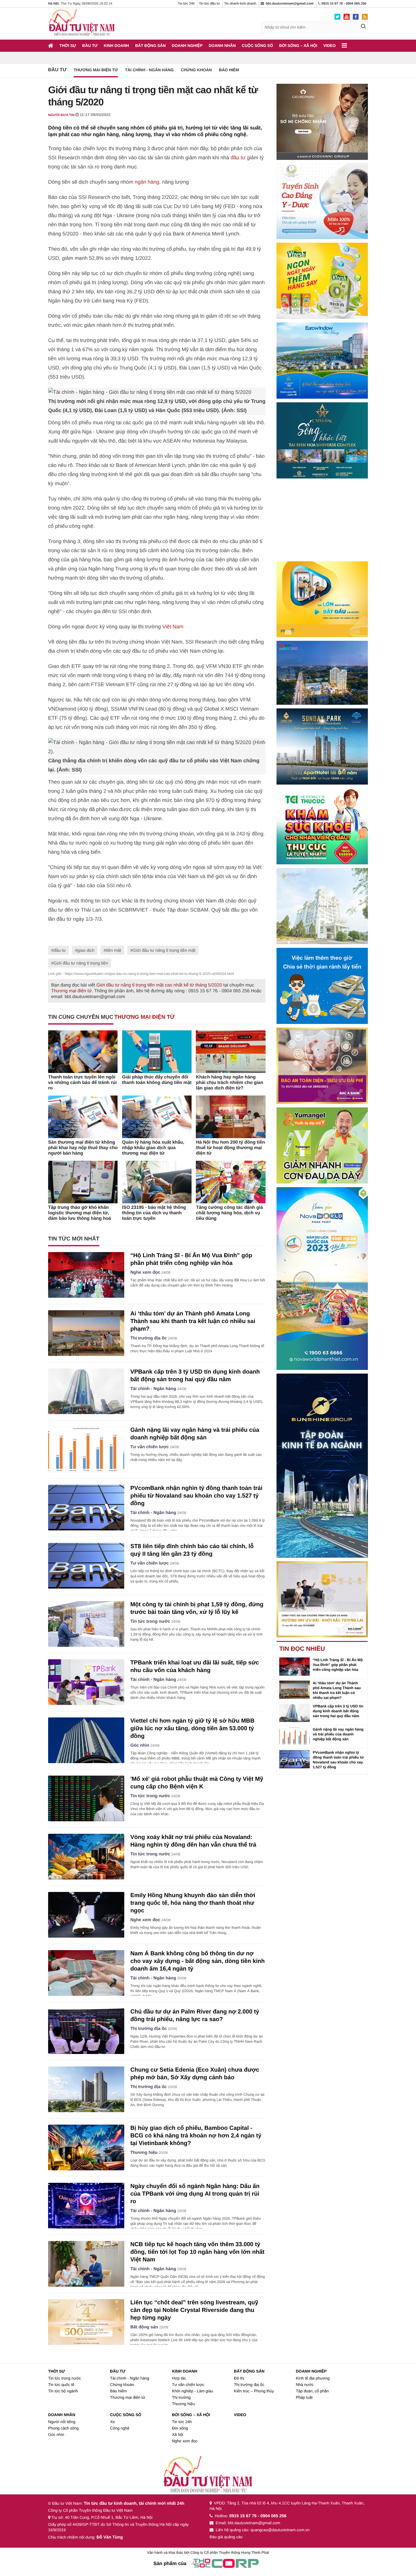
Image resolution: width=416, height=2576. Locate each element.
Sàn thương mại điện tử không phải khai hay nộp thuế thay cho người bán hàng (83, 1148)
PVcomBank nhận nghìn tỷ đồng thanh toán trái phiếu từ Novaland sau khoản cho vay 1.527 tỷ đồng (196, 1496)
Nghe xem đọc (145, 1272)
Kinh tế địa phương (313, 2378)
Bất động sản (150, 46)
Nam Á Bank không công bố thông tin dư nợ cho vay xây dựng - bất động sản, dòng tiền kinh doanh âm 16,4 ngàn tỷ (197, 1961)
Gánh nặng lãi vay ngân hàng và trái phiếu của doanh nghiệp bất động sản (338, 1734)
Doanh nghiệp (187, 46)
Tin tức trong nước (150, 1621)
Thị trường (181, 2397)
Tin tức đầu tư (209, 4)
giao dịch (86, 950)
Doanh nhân (222, 46)
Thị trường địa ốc (149, 1338)
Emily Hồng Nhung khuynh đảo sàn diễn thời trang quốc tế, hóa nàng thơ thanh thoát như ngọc (193, 1903)
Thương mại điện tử (96, 70)
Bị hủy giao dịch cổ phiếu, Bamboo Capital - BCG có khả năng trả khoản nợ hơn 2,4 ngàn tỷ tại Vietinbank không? (196, 2136)
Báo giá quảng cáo (226, 2537)
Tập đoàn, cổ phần (312, 2391)
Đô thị (239, 2378)
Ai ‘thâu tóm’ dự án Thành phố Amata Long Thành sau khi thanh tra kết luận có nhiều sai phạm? (193, 1321)
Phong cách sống (63, 2428)
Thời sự (68, 46)
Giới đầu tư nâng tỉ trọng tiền (81, 963)
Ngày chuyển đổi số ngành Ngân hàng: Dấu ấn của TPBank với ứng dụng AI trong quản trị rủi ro (195, 2194)
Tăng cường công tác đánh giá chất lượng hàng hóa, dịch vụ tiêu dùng (229, 1213)
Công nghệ (120, 2428)
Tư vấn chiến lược (150, 1447)
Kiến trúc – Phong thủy (254, 2391)
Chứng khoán (196, 70)
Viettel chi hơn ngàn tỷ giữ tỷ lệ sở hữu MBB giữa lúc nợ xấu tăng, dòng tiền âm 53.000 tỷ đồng (192, 1729)
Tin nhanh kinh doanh (240, 4)
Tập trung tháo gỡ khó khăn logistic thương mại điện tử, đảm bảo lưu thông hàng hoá (80, 1213)
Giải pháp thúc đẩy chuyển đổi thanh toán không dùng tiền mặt (157, 1080)
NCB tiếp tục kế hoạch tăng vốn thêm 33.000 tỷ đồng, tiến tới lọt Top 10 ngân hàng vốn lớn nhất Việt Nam (197, 2252)
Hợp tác (179, 2378)
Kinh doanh (116, 46)
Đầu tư (90, 46)
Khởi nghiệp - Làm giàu (193, 2391)
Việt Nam (173, 627)
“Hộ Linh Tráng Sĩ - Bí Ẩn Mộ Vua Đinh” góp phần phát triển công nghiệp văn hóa (338, 1665)
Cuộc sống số (257, 46)
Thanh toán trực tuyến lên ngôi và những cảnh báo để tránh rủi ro (82, 1083)
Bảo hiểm (229, 70)
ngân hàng (147, 182)
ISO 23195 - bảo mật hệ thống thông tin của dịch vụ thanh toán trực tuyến (154, 1213)
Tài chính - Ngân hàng (149, 70)
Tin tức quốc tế (61, 2385)
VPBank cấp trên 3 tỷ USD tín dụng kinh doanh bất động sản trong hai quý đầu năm (338, 1711)
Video (330, 46)
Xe (112, 2422)
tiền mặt (114, 950)
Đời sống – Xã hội (298, 46)
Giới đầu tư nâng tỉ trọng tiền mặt (164, 950)
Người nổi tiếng (62, 2422)
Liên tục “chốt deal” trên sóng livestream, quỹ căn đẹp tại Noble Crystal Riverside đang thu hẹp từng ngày (194, 2310)
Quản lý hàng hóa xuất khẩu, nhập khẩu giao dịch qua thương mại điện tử (153, 1148)
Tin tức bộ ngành (63, 2391)
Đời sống (180, 2428)
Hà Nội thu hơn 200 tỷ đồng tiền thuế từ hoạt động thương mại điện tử (230, 1148)
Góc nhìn (140, 1745)
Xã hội (178, 2435)
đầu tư (238, 158)
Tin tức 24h (186, 4)
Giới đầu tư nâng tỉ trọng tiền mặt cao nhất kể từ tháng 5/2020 (159, 985)
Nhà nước (305, 2385)
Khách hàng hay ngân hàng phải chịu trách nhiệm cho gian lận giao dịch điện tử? (229, 1083)
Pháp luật (304, 2397)
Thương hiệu (144, 2153)
